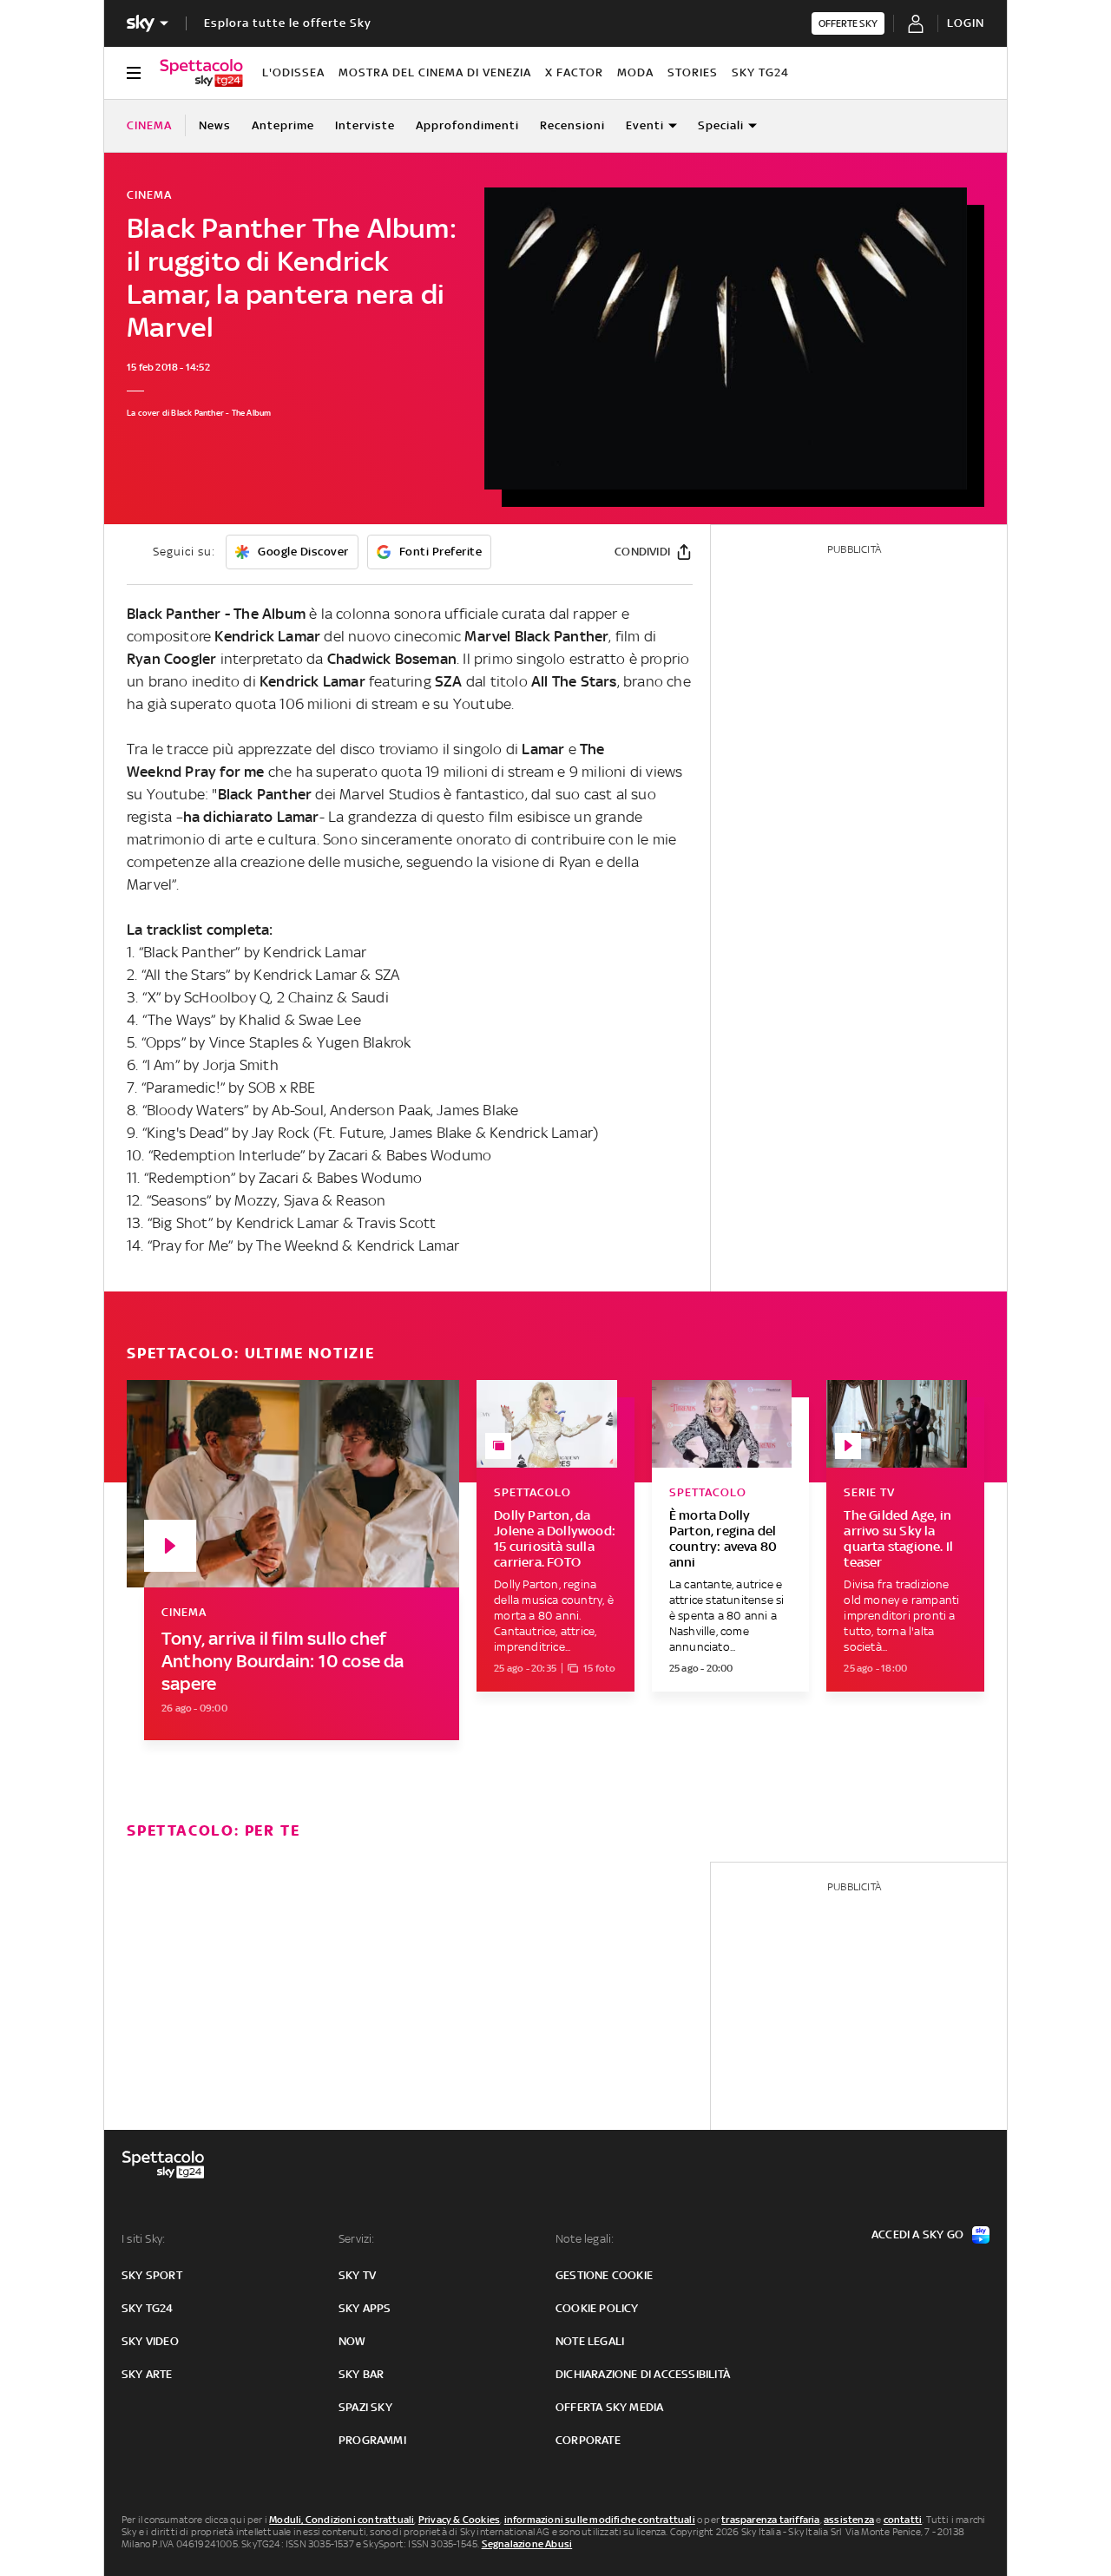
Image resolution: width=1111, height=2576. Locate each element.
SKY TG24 (760, 72)
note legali (590, 2341)
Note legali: (585, 2239)
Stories (693, 72)
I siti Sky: (143, 2239)
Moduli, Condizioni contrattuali (342, 2520)
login (966, 23)
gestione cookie (604, 2275)
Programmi (372, 2440)
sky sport (152, 2275)
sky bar (361, 2374)
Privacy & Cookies (459, 2520)
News (215, 125)
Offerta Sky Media (609, 2407)
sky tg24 (148, 2308)
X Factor (574, 72)
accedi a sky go (917, 2234)
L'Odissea (293, 72)
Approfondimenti (467, 125)
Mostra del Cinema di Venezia (435, 72)
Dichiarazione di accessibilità (643, 2374)
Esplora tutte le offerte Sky (288, 23)
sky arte (147, 2374)
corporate (588, 2440)
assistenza (849, 2520)
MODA (635, 72)
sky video (150, 2341)
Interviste (365, 125)
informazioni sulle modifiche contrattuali (600, 2520)
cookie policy (597, 2308)
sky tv (357, 2275)
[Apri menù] (134, 73)
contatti (903, 2520)
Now (352, 2341)
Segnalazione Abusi (527, 2544)
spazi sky (365, 2407)
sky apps (365, 2308)
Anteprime (283, 125)
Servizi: (357, 2239)
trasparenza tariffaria (770, 2520)
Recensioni (572, 125)
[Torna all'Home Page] (201, 73)
